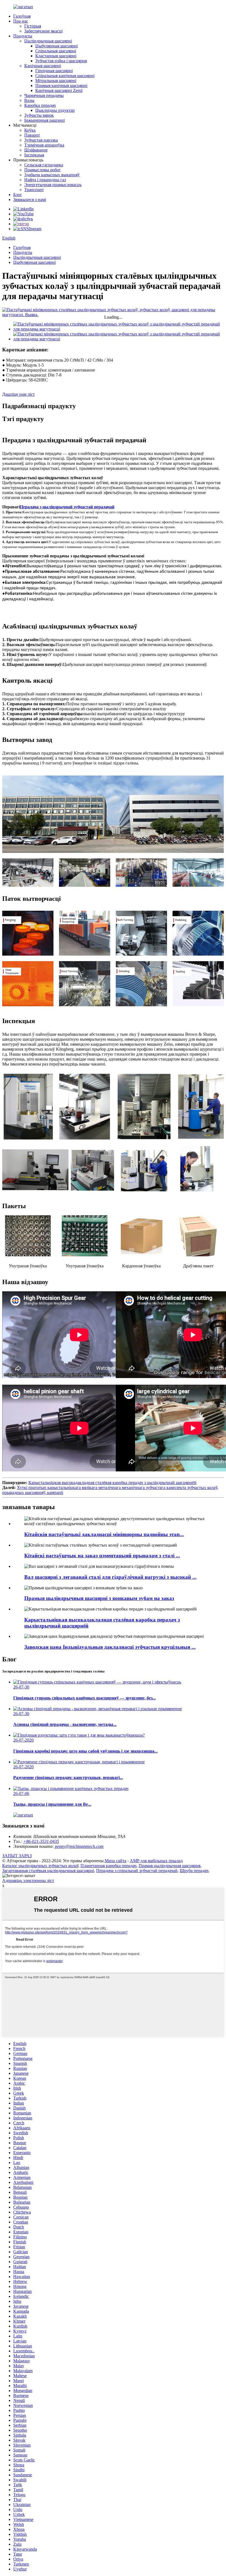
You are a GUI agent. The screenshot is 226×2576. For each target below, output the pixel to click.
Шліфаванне (36, 150)
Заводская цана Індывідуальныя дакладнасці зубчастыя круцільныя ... (110, 1647)
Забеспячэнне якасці (43, 31)
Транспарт (34, 190)
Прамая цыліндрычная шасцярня (169, 1866)
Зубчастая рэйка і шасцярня (61, 61)
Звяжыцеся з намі (30, 200)
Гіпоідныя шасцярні (54, 71)
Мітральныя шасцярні (56, 81)
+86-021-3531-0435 (41, 1841)
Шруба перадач (194, 1871)
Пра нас (21, 21)
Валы (29, 100)
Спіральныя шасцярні (56, 51)
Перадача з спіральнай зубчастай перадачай (137, 1871)
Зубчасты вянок (39, 115)
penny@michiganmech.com (79, 1846)
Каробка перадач (40, 105)
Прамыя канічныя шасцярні (61, 86)
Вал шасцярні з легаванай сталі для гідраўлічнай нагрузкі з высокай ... (110, 1577)
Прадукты (23, 36)
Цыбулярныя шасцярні (57, 46)
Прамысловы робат (42, 170)
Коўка (30, 130)
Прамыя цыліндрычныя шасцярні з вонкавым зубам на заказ (99, 1598)
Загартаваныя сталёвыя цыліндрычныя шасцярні (48, 1871)
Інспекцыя (34, 155)
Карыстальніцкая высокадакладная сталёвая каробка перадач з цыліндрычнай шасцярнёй (112, 1483)
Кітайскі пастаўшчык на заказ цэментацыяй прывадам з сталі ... (102, 1556)
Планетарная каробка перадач (108, 1866)
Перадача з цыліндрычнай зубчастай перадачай (67, 507)
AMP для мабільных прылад (156, 1861)
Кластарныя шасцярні (56, 56)
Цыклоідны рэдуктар (55, 110)
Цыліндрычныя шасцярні (48, 41)
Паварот (32, 135)
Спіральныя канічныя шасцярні (65, 76)
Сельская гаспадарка (44, 165)
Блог (18, 195)
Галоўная (22, 16)
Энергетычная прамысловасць (53, 185)
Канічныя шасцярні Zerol (59, 90)
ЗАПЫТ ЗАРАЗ (17, 1856)
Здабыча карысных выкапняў (52, 175)
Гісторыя (33, 26)
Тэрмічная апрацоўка (44, 145)
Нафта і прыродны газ (45, 180)
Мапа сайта (115, 1861)
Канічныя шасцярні (43, 66)
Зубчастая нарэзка (41, 140)
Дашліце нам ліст (18, 394)
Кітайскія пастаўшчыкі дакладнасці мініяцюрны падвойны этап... (104, 1534)
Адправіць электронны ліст (28, 1881)
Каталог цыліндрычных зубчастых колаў (40, 1866)
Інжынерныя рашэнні (45, 120)
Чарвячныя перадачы (44, 95)
